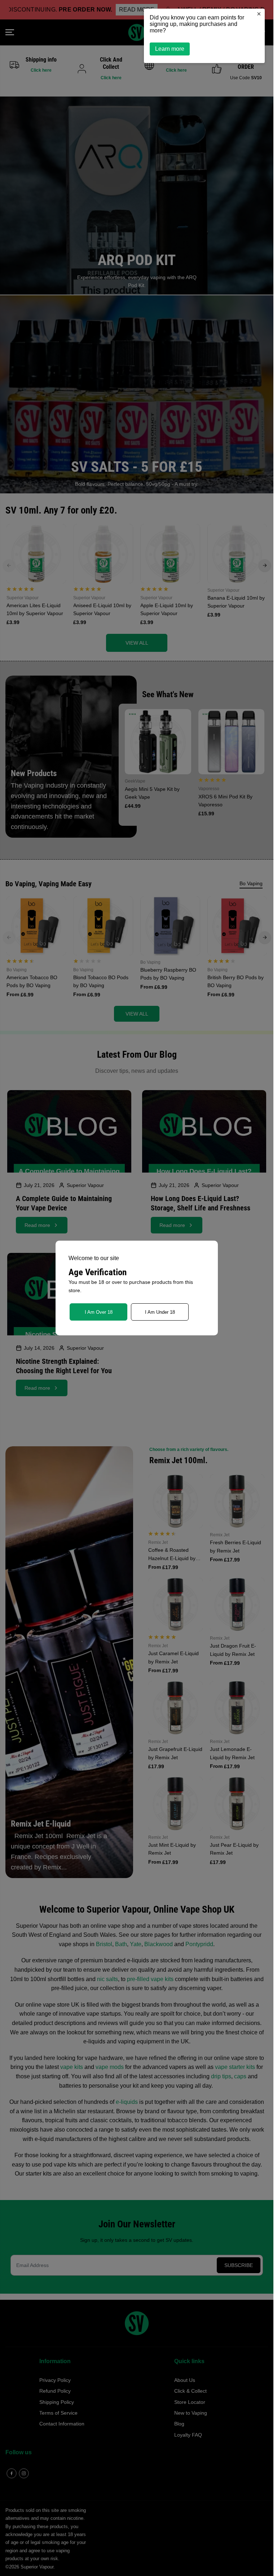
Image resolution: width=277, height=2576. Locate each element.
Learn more (170, 49)
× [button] (259, 14)
